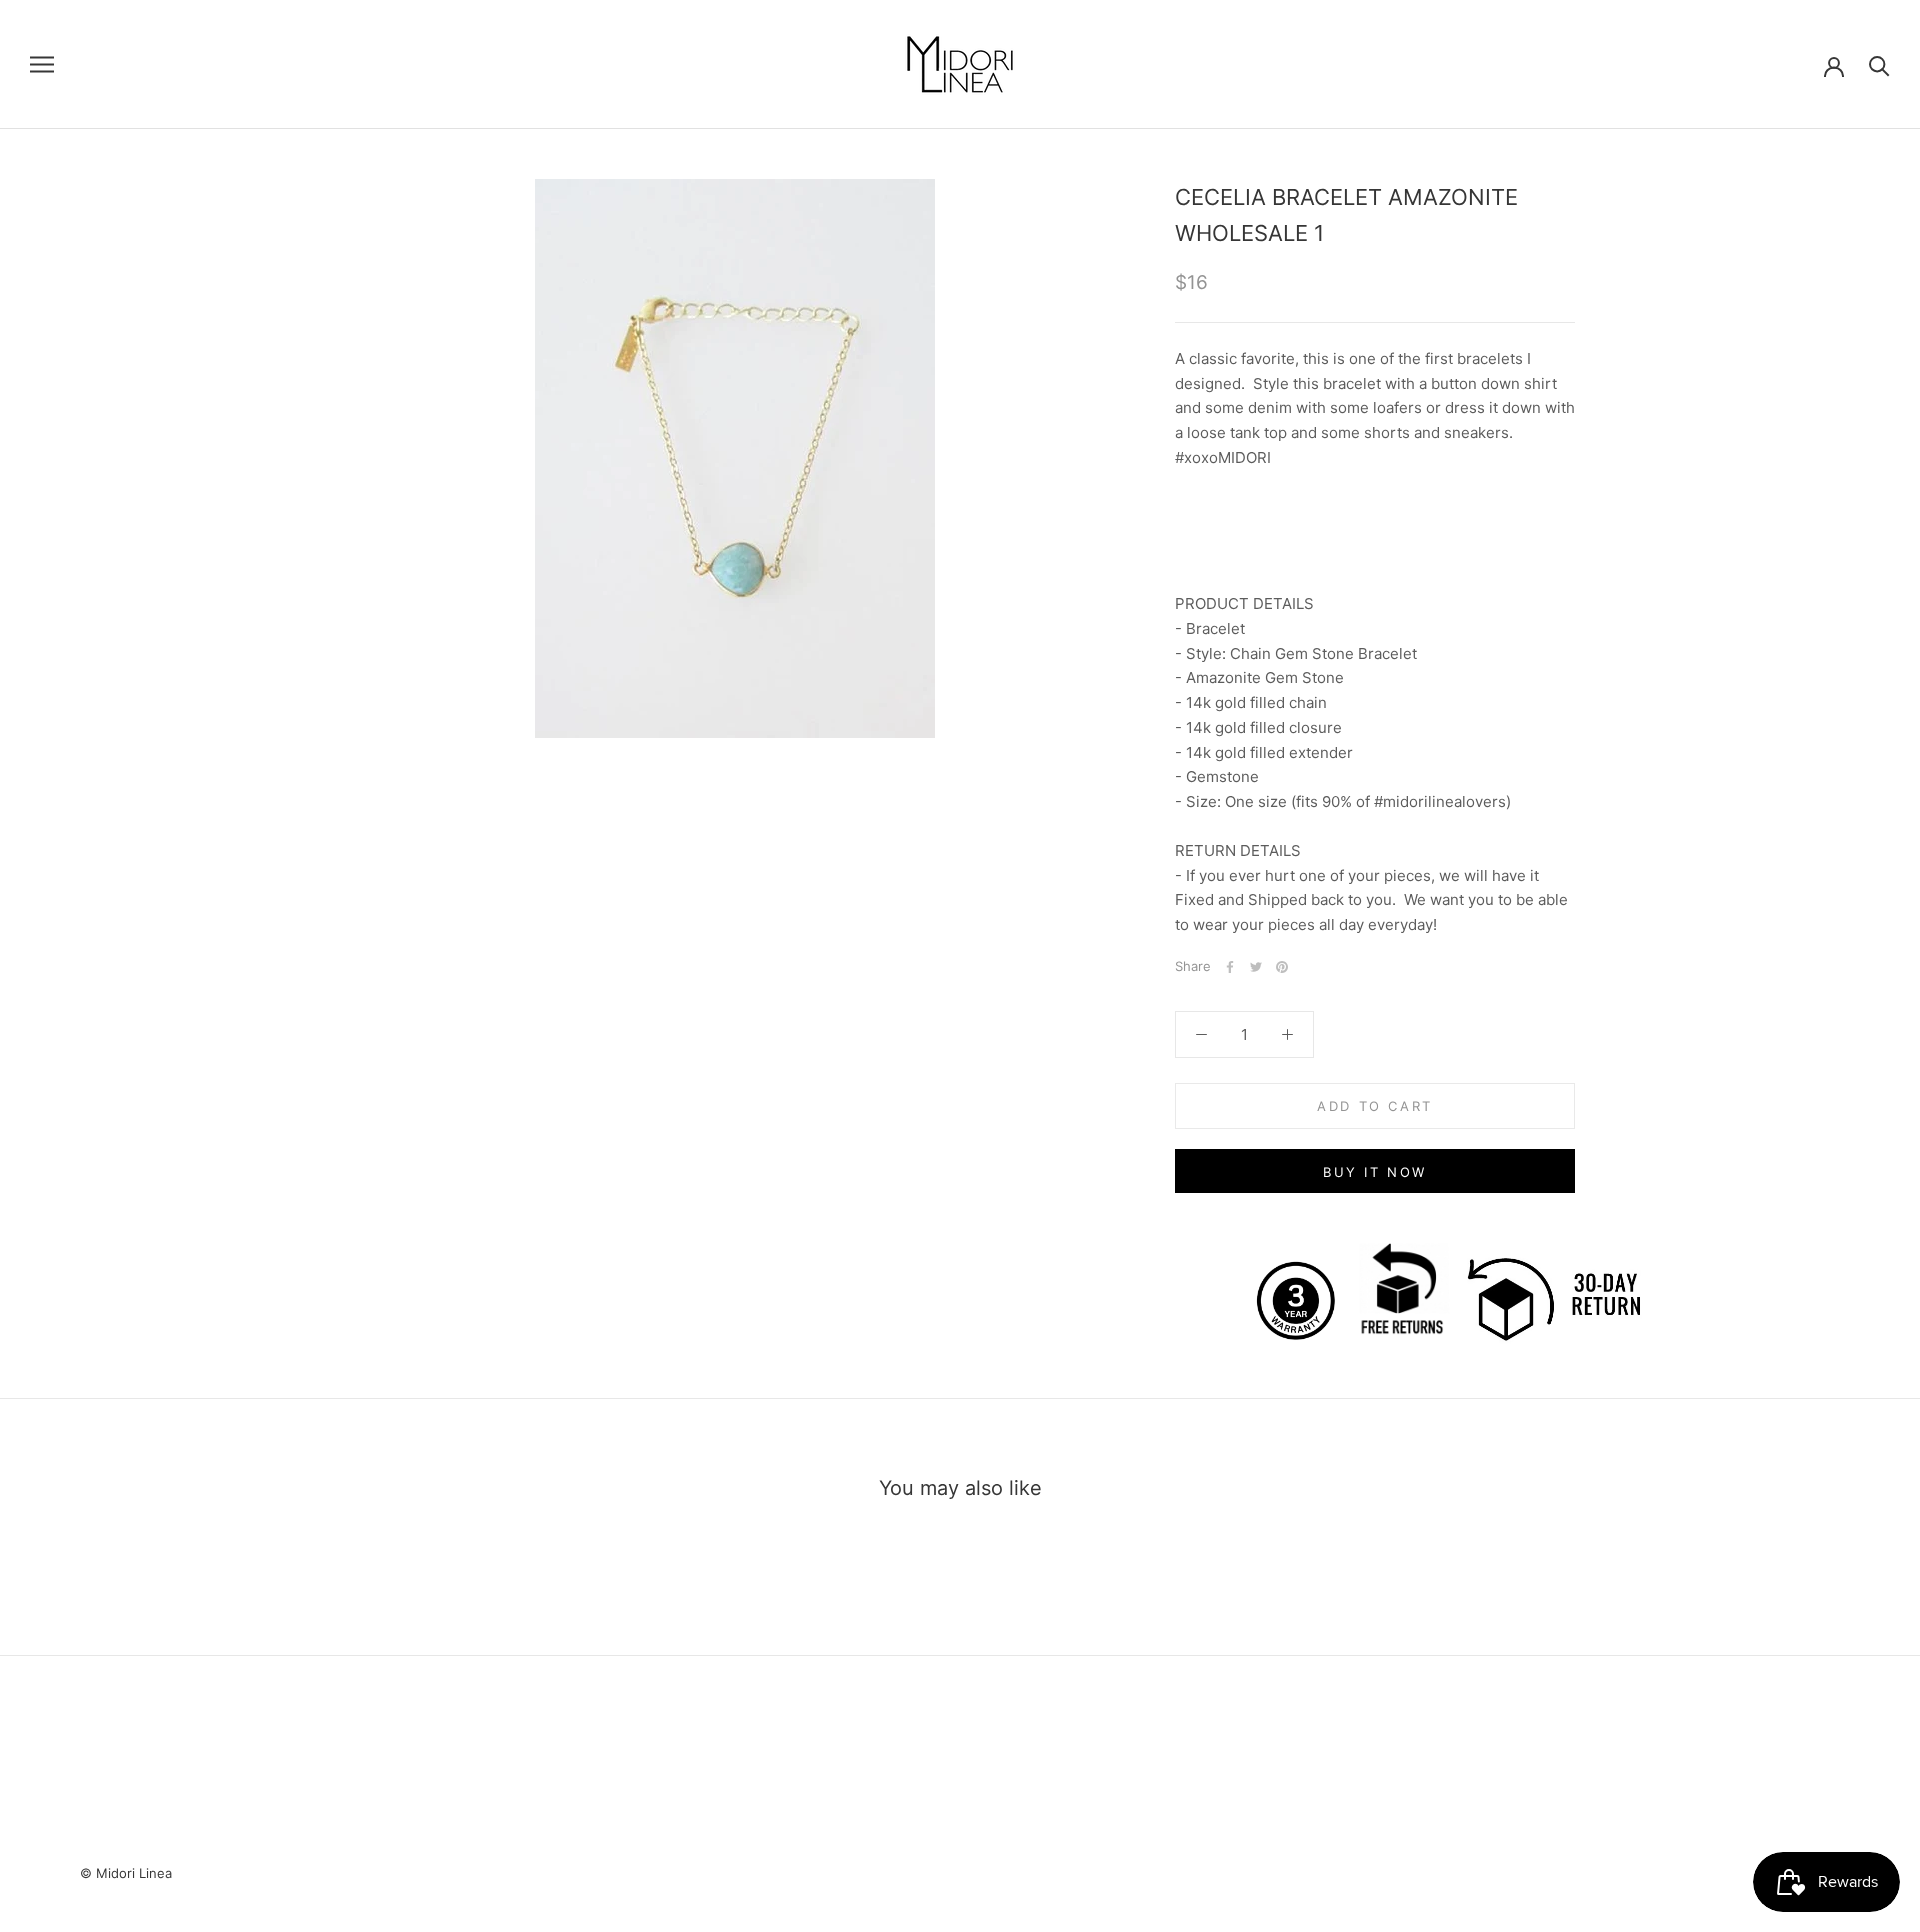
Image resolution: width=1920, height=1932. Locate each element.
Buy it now (1375, 1172)
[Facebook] (1230, 967)
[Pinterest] (1282, 967)
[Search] (1879, 64)
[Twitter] (1256, 967)
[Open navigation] (42, 64)
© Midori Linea (126, 1873)
